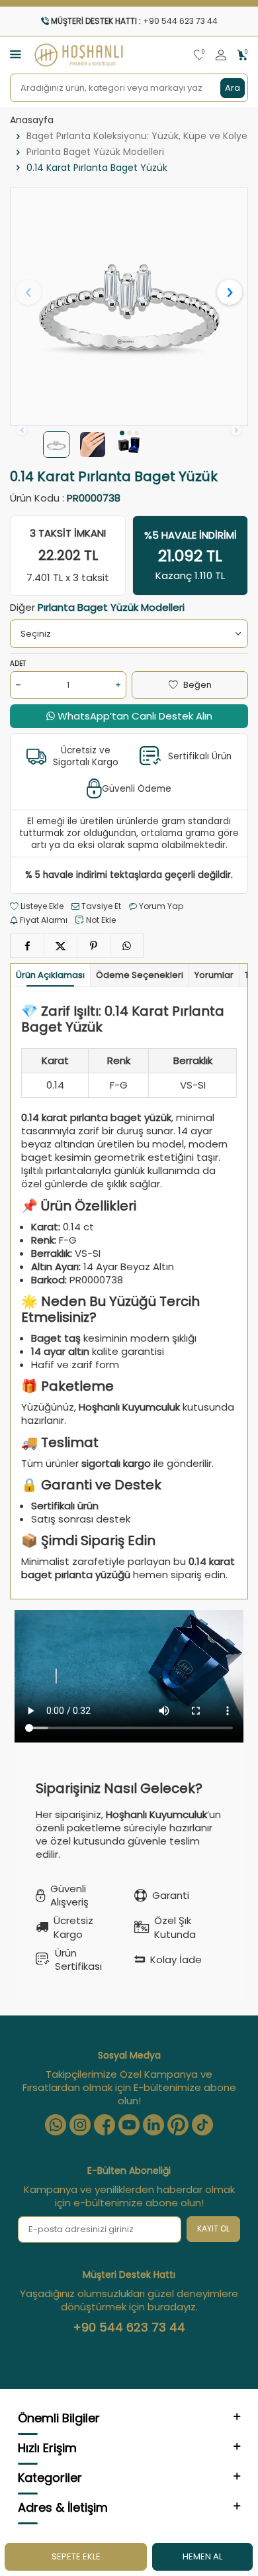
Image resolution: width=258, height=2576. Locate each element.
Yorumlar (214, 975)
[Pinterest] (178, 2125)
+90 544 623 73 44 (129, 2328)
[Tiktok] (202, 2125)
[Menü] (16, 54)
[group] (129, 307)
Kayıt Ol (213, 2228)
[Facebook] (105, 2125)
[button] (122, 433)
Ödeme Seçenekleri (140, 975)
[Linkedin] (153, 2125)
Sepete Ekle (76, 2556)
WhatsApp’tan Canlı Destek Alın (134, 716)
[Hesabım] (221, 55)
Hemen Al (202, 2556)
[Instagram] (80, 2125)
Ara (233, 88)
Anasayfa (32, 120)
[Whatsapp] (56, 2125)
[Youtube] (129, 2125)
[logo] (79, 55)
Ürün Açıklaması (50, 975)
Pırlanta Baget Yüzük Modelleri (95, 152)
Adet (18, 664)
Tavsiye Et (100, 906)
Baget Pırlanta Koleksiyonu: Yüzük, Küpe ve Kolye (137, 136)
